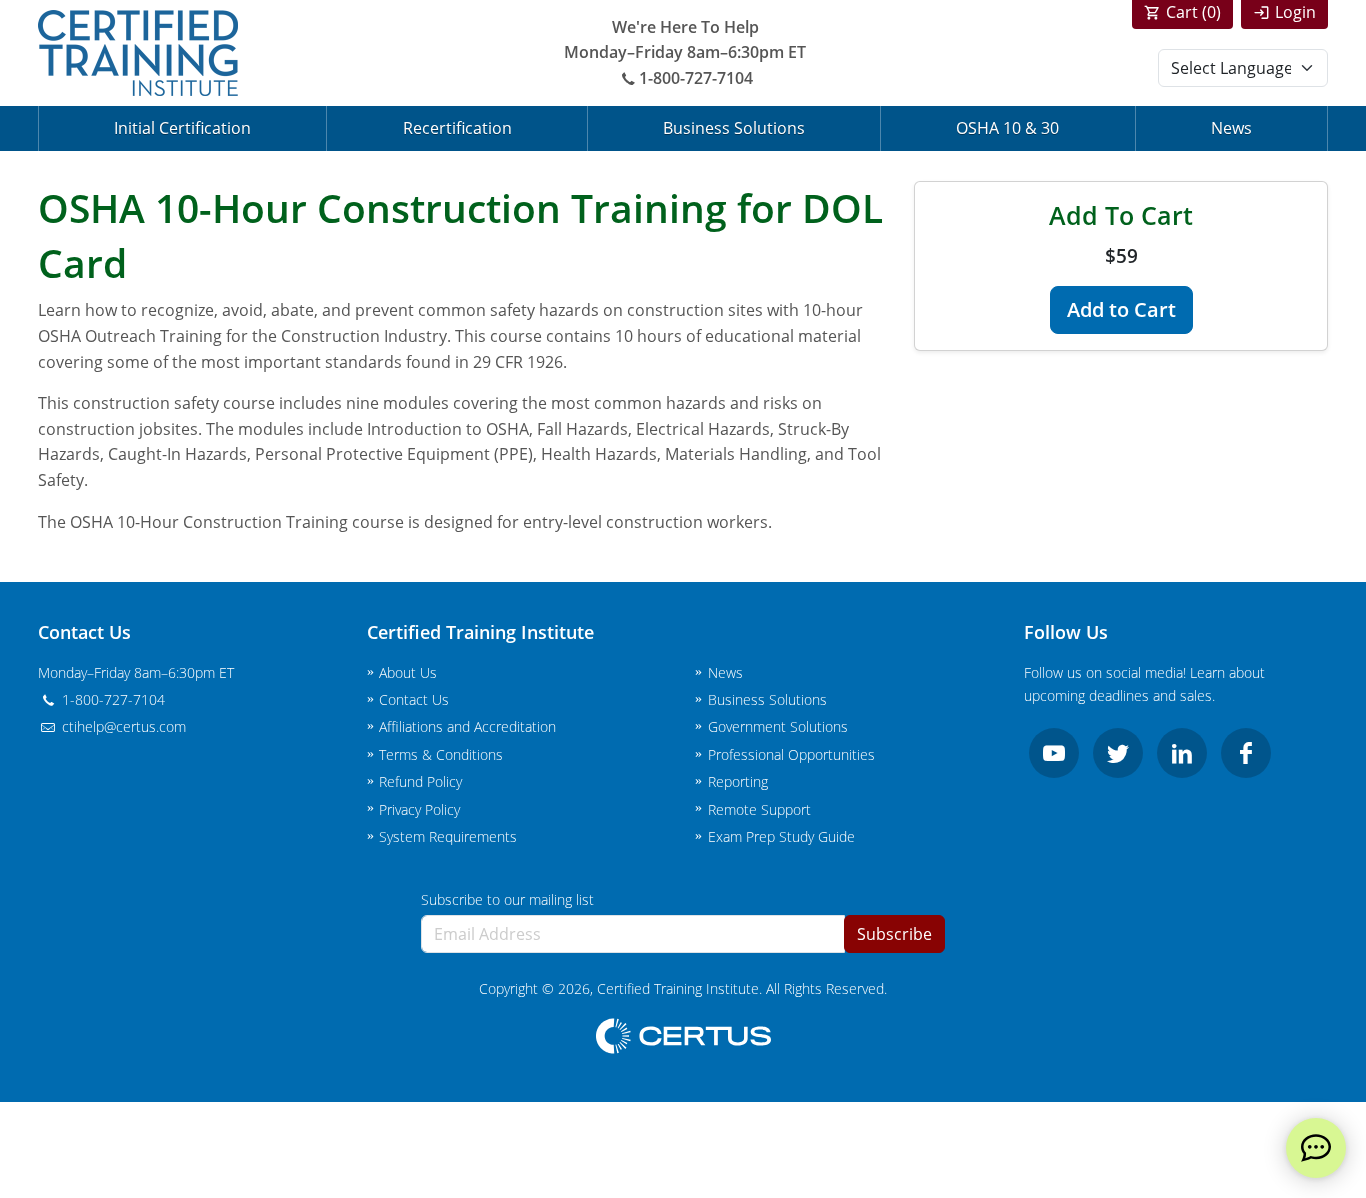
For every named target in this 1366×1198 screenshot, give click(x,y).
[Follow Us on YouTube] (1054, 753)
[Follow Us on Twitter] (1118, 753)
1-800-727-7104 (696, 78)
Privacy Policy (419, 809)
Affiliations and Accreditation (467, 726)
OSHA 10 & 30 (1007, 128)
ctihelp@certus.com (122, 726)
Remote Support (759, 809)
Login (1295, 12)
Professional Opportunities (791, 754)
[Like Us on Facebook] (1246, 753)
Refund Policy (420, 781)
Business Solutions (734, 128)
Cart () (1193, 12)
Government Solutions (778, 726)
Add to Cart (1121, 309)
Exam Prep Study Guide (781, 836)
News (1231, 128)
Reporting (738, 781)
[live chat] (1316, 1148)
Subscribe (894, 934)
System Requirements (448, 836)
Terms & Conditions (441, 754)
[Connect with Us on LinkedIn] (1182, 753)
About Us (408, 672)
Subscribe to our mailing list (507, 899)
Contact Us (414, 699)
